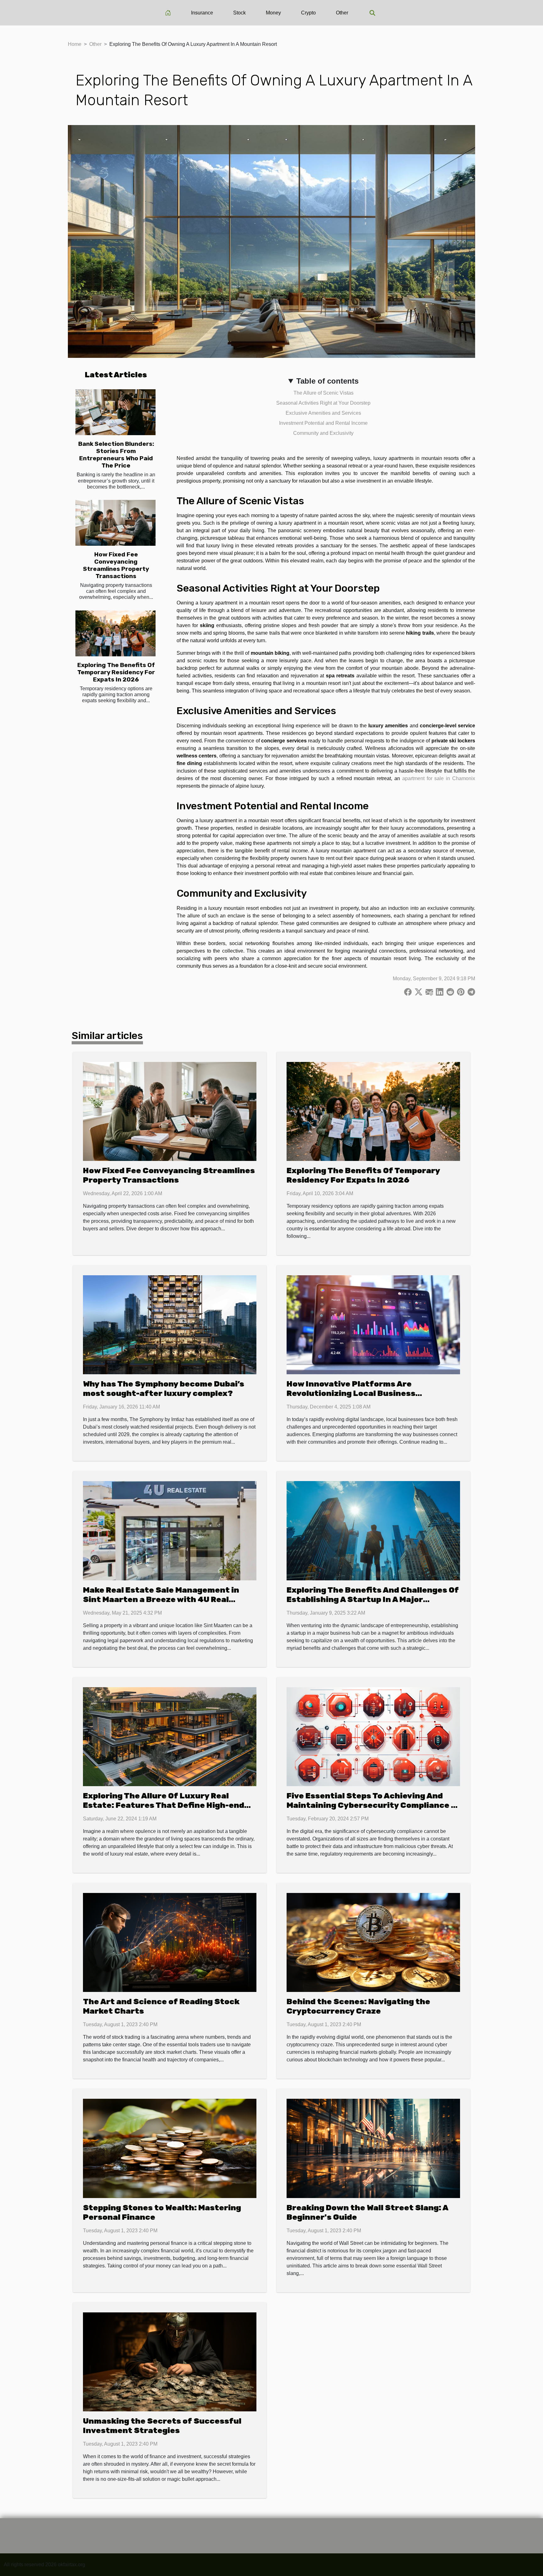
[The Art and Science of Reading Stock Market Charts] (170, 1942)
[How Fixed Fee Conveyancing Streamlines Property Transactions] (115, 523)
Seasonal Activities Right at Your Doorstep (323, 403)
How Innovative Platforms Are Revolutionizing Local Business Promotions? (351, 1393)
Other (342, 13)
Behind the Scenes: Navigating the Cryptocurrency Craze (358, 2006)
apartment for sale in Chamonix (439, 778)
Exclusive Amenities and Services (323, 413)
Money (273, 13)
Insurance (202, 13)
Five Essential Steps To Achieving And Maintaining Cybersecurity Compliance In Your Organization (373, 1805)
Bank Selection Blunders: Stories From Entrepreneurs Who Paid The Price (116, 455)
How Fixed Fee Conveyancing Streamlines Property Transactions (116, 565)
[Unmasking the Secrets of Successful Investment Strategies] (170, 2361)
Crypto (308, 13)
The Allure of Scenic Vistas (324, 393)
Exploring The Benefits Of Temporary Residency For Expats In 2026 (116, 672)
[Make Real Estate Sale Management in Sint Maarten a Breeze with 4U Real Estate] (170, 1530)
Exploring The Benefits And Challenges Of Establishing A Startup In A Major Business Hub (373, 1599)
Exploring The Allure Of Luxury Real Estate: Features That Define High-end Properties (164, 1805)
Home (75, 44)
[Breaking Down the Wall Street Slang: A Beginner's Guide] (373, 2148)
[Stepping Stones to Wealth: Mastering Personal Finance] (170, 2148)
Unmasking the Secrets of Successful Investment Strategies (162, 2426)
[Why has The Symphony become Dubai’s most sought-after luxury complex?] (170, 1324)
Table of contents (327, 381)
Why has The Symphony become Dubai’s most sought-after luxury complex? (164, 1389)
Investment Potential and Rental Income (323, 423)
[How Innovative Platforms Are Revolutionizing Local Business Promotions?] (373, 1324)
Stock (239, 13)
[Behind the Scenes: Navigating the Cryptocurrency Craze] (373, 1942)
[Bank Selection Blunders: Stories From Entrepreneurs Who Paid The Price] (115, 412)
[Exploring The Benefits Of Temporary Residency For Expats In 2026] (115, 633)
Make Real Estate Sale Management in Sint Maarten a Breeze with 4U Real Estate (161, 1599)
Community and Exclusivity (323, 433)
